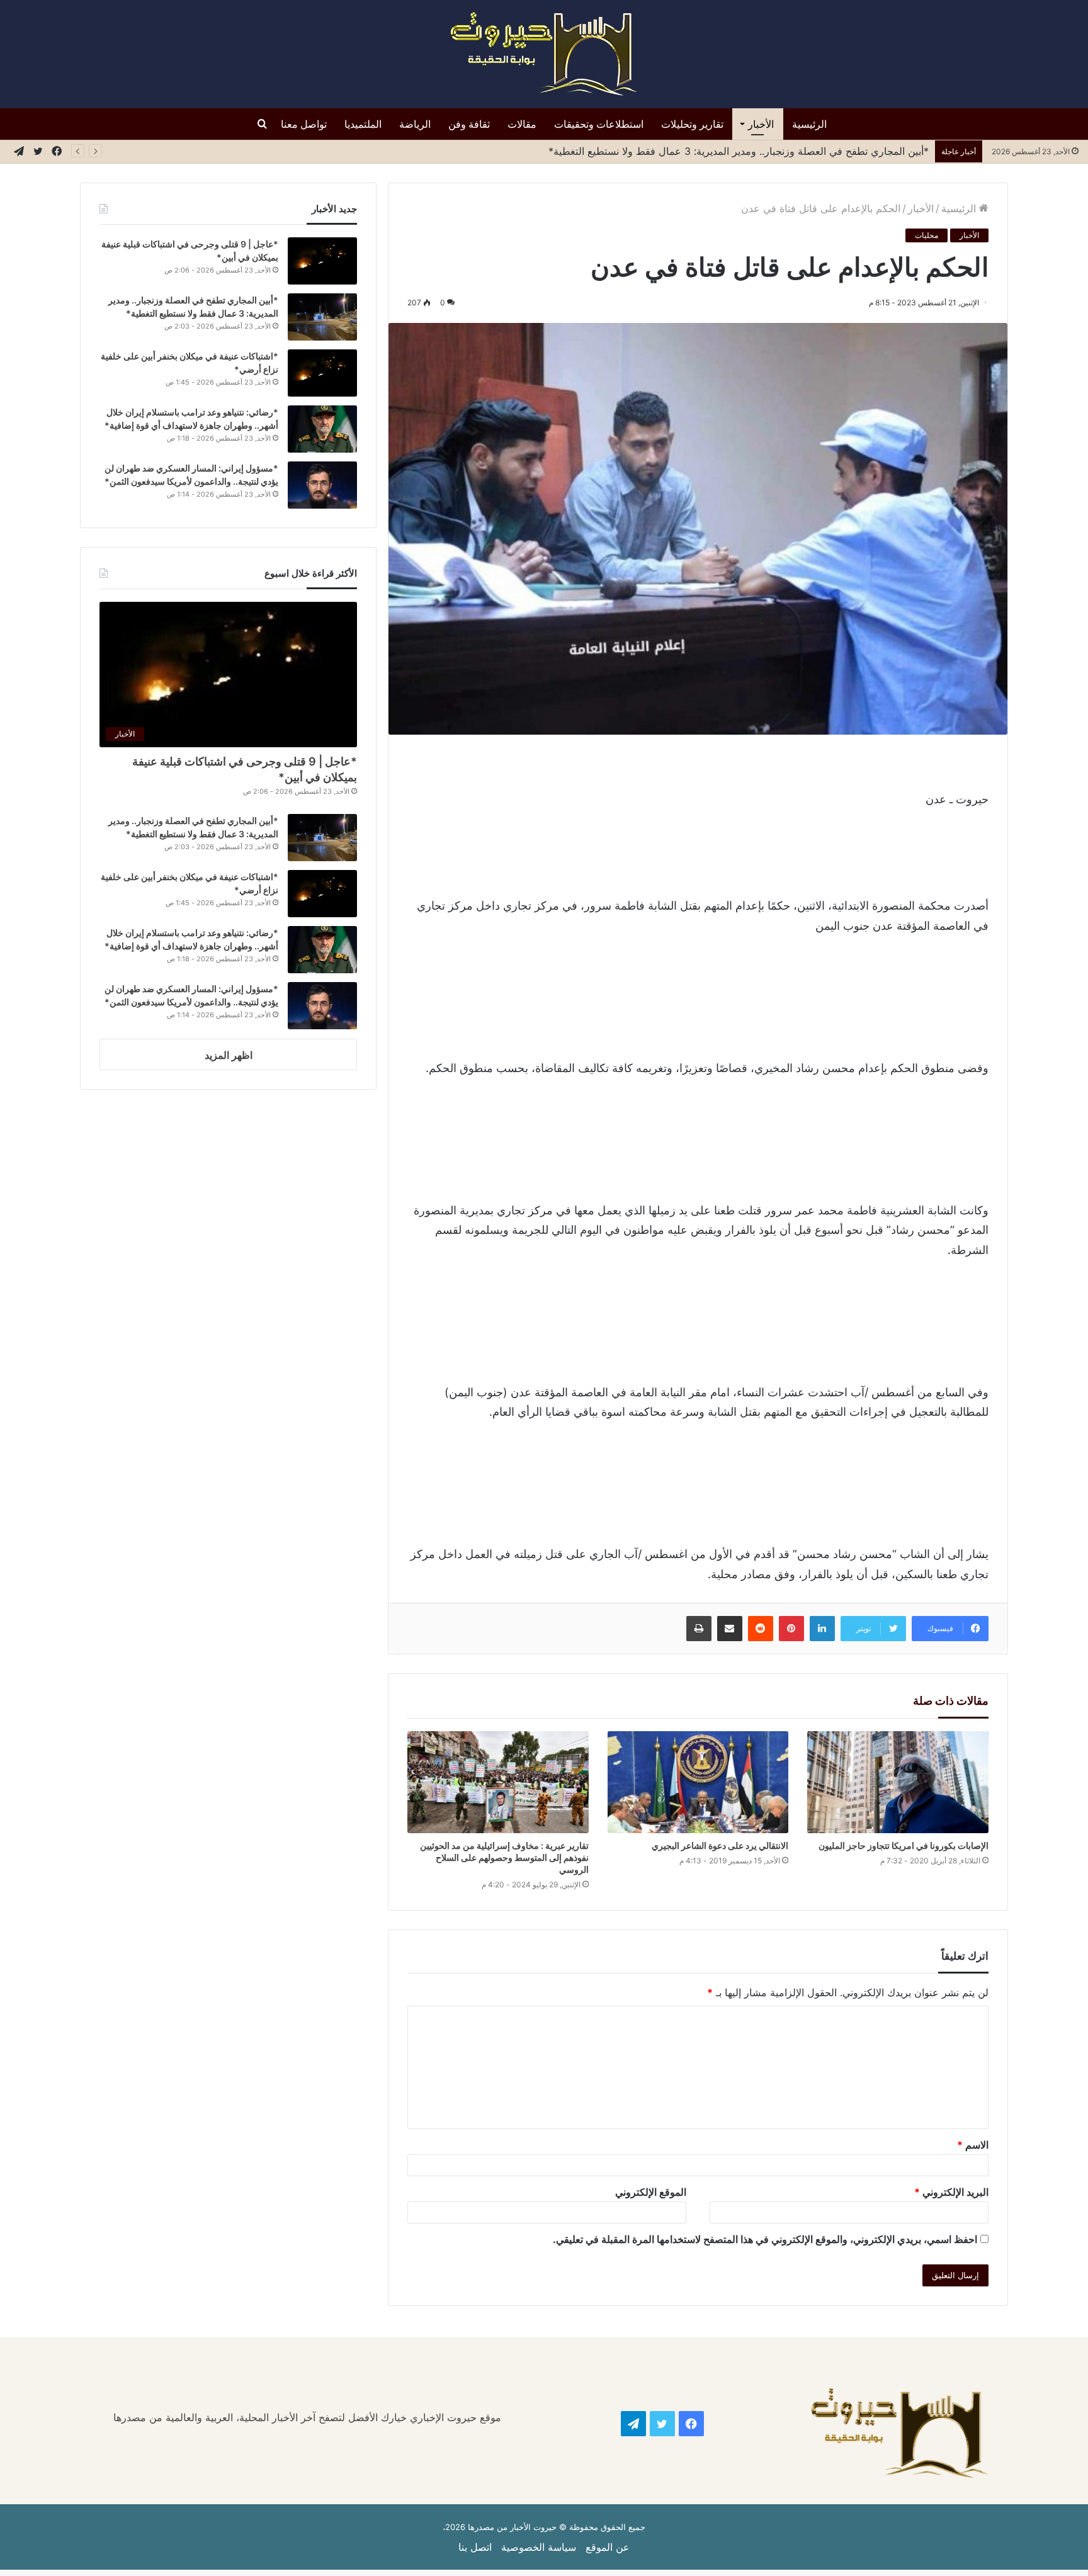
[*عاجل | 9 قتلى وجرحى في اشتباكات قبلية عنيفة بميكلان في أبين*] (322, 261)
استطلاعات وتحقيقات (599, 124)
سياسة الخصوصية (539, 2547)
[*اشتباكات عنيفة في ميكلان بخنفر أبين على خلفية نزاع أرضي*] (322, 373)
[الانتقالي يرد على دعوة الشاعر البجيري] (698, 1782)
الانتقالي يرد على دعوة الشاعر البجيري (720, 1845)
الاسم (973, 2145)
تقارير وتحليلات (692, 124)
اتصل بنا (475, 2547)
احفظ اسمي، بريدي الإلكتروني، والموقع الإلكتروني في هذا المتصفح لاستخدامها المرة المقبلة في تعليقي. (765, 2239)
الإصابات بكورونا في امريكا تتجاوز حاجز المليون (904, 1845)
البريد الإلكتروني (951, 2192)
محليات (926, 235)
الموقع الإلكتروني (651, 2192)
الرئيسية (809, 124)
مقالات (522, 124)
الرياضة (415, 124)
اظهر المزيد (229, 1055)
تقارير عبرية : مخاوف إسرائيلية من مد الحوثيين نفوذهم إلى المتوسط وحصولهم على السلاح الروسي (504, 1857)
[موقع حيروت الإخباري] (544, 54)
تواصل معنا (304, 124)
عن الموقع (608, 2547)
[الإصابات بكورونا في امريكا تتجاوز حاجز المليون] (898, 1782)
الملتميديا (363, 124)
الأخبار (761, 124)
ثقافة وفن (469, 124)
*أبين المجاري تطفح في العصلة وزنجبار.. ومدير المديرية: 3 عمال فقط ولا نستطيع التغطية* (739, 151)
